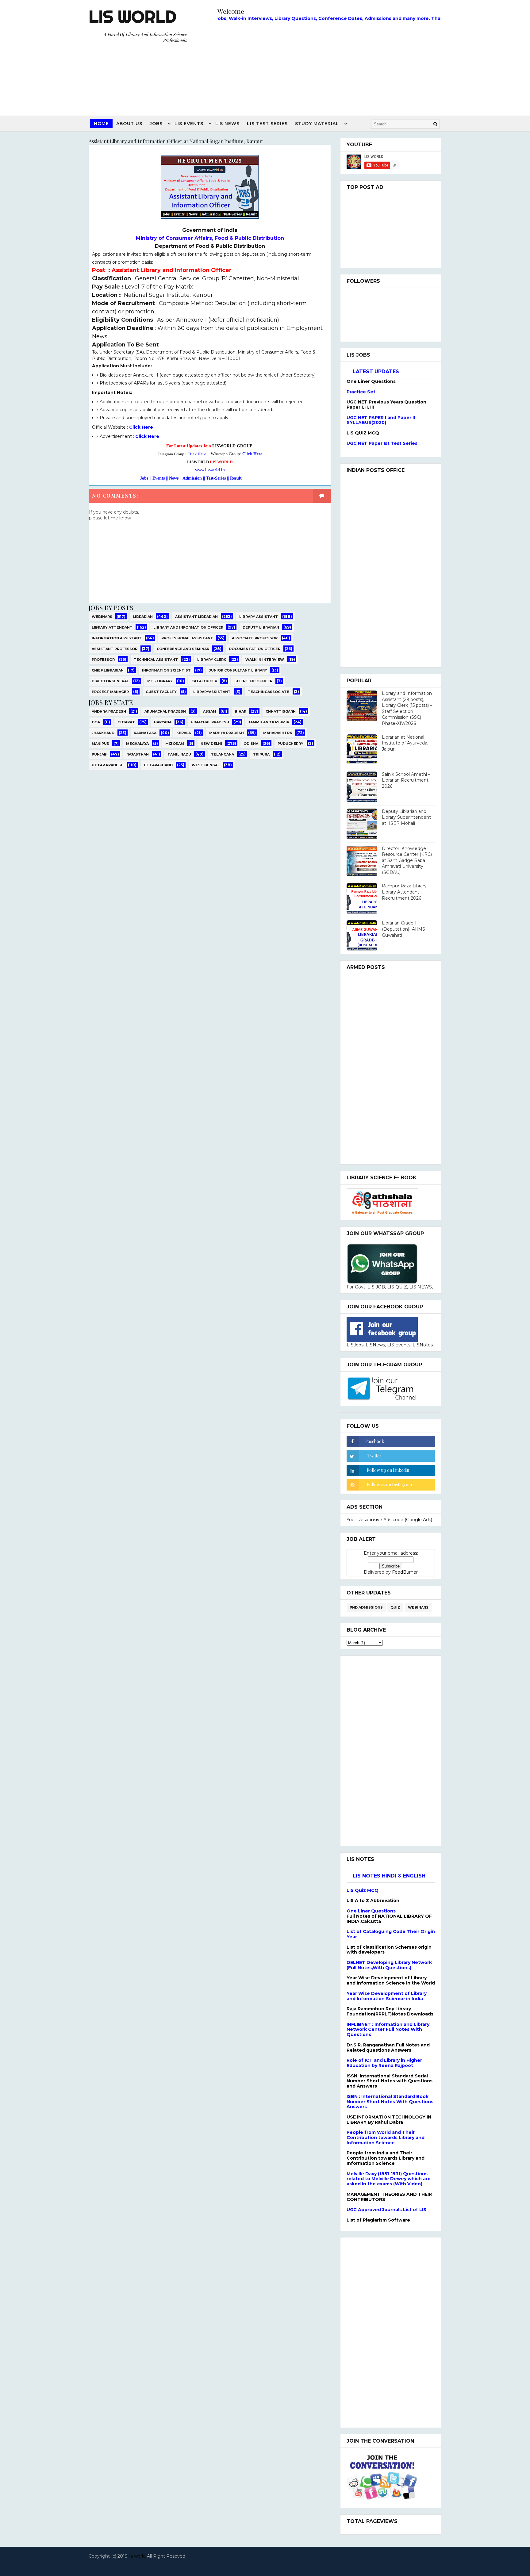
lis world (137, 2556)
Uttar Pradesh (108, 765)
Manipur (100, 744)
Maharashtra (278, 733)
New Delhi (211, 744)
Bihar (240, 711)
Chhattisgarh (281, 711)
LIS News (227, 124)
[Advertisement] (329, 67)
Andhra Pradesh (109, 711)
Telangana (223, 754)
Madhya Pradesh (227, 733)
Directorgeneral (110, 681)
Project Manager (110, 692)
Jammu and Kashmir (269, 722)
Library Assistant (259, 617)
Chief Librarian (108, 670)
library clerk (212, 660)
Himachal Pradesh (210, 722)
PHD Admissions (366, 1607)
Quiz (395, 1607)
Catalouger (204, 681)
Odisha (251, 744)
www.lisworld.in (210, 470)
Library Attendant (112, 627)
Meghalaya (137, 744)
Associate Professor (255, 638)
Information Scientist (166, 670)
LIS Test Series (267, 124)
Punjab (99, 754)
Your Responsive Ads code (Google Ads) (389, 1520)
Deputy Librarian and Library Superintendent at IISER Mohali (406, 817)
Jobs (156, 124)
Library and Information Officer (188, 627)
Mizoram (175, 744)
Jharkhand (103, 733)
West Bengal (206, 765)
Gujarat (126, 722)
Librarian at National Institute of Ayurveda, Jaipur (405, 743)
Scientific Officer (253, 681)
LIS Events (189, 124)
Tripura (261, 754)
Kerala (184, 733)
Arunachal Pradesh (165, 711)
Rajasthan (138, 754)
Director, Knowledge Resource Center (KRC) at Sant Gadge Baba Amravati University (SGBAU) (407, 860)
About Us (129, 124)
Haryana (163, 722)
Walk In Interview (265, 660)
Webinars (102, 617)
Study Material (317, 124)
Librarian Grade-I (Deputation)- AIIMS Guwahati (403, 929)
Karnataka (145, 733)
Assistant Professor (115, 649)
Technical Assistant (156, 660)
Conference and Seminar (183, 649)
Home (101, 124)
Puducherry (290, 744)
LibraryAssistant (212, 692)
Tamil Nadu (179, 754)
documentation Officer (255, 649)
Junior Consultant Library (238, 670)
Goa (96, 722)
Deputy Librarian (261, 627)
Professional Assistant (187, 638)
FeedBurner (405, 1572)
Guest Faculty (161, 692)
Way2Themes (263, 2564)
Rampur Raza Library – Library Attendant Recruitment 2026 (406, 892)
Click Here (142, 427)
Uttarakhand (158, 765)
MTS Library (160, 681)
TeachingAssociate (269, 692)
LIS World (132, 17)
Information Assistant (117, 638)
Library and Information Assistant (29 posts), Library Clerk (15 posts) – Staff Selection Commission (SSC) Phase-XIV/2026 (407, 708)
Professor (103, 660)
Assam (210, 711)
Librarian (143, 617)
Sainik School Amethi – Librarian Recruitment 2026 (406, 780)
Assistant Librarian (196, 617)
